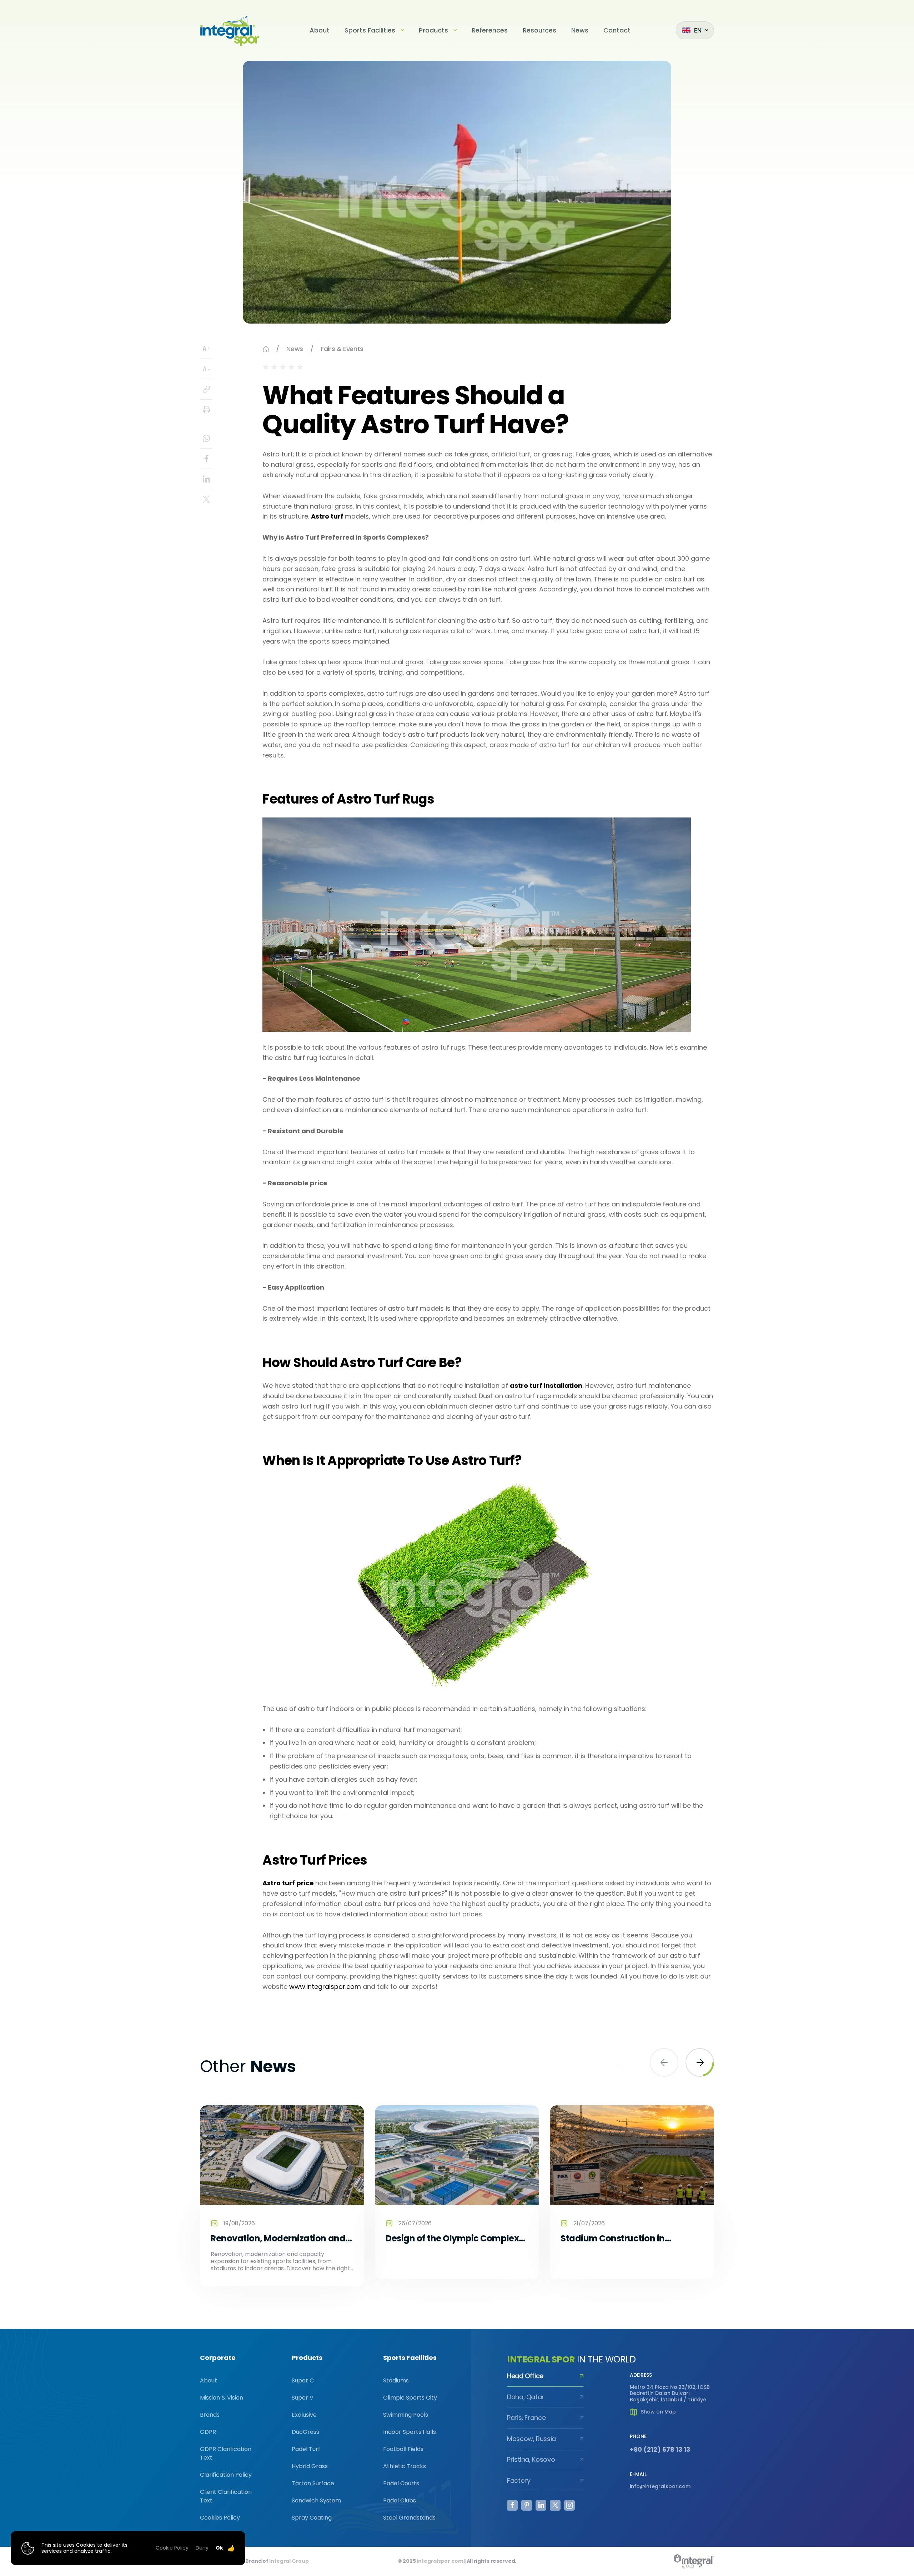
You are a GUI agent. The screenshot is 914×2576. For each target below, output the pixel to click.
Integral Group (289, 2561)
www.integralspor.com (325, 1987)
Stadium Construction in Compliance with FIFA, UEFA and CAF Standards (629, 2239)
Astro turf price (288, 1883)
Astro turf (327, 516)
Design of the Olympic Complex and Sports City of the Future (452, 2239)
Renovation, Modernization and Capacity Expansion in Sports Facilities (278, 2239)
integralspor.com (440, 2561)
